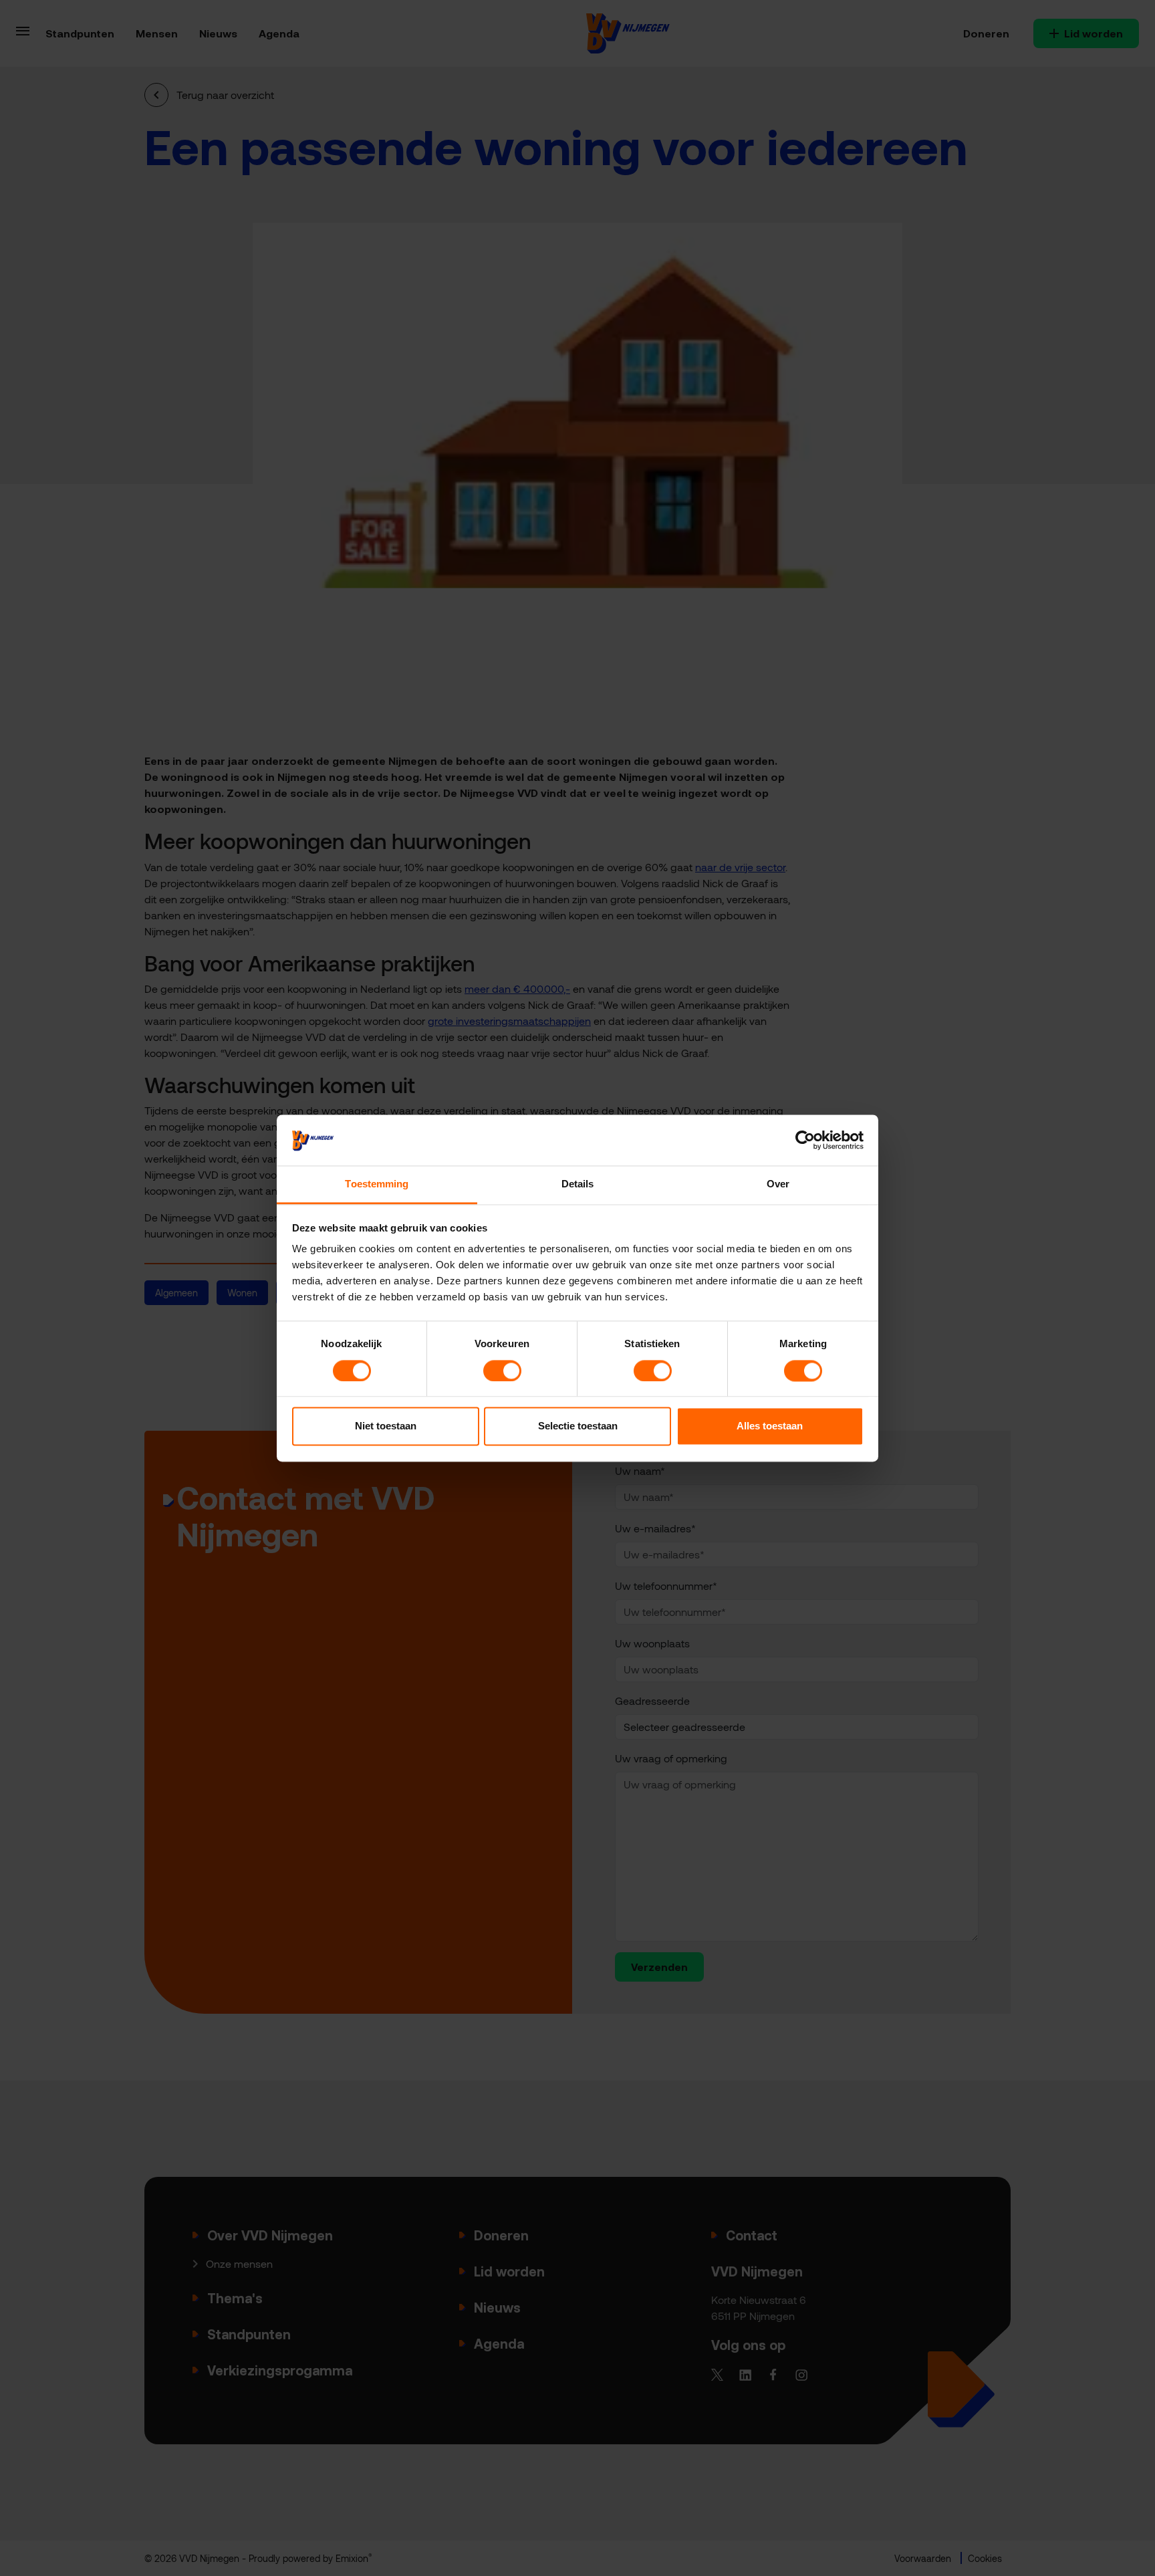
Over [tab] (778, 1184)
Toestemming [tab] (377, 1184)
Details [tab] (578, 1184)
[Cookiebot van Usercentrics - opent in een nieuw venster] (805, 1140)
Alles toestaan (770, 1426)
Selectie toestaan (578, 1426)
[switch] (502, 1371)
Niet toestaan (386, 1426)
